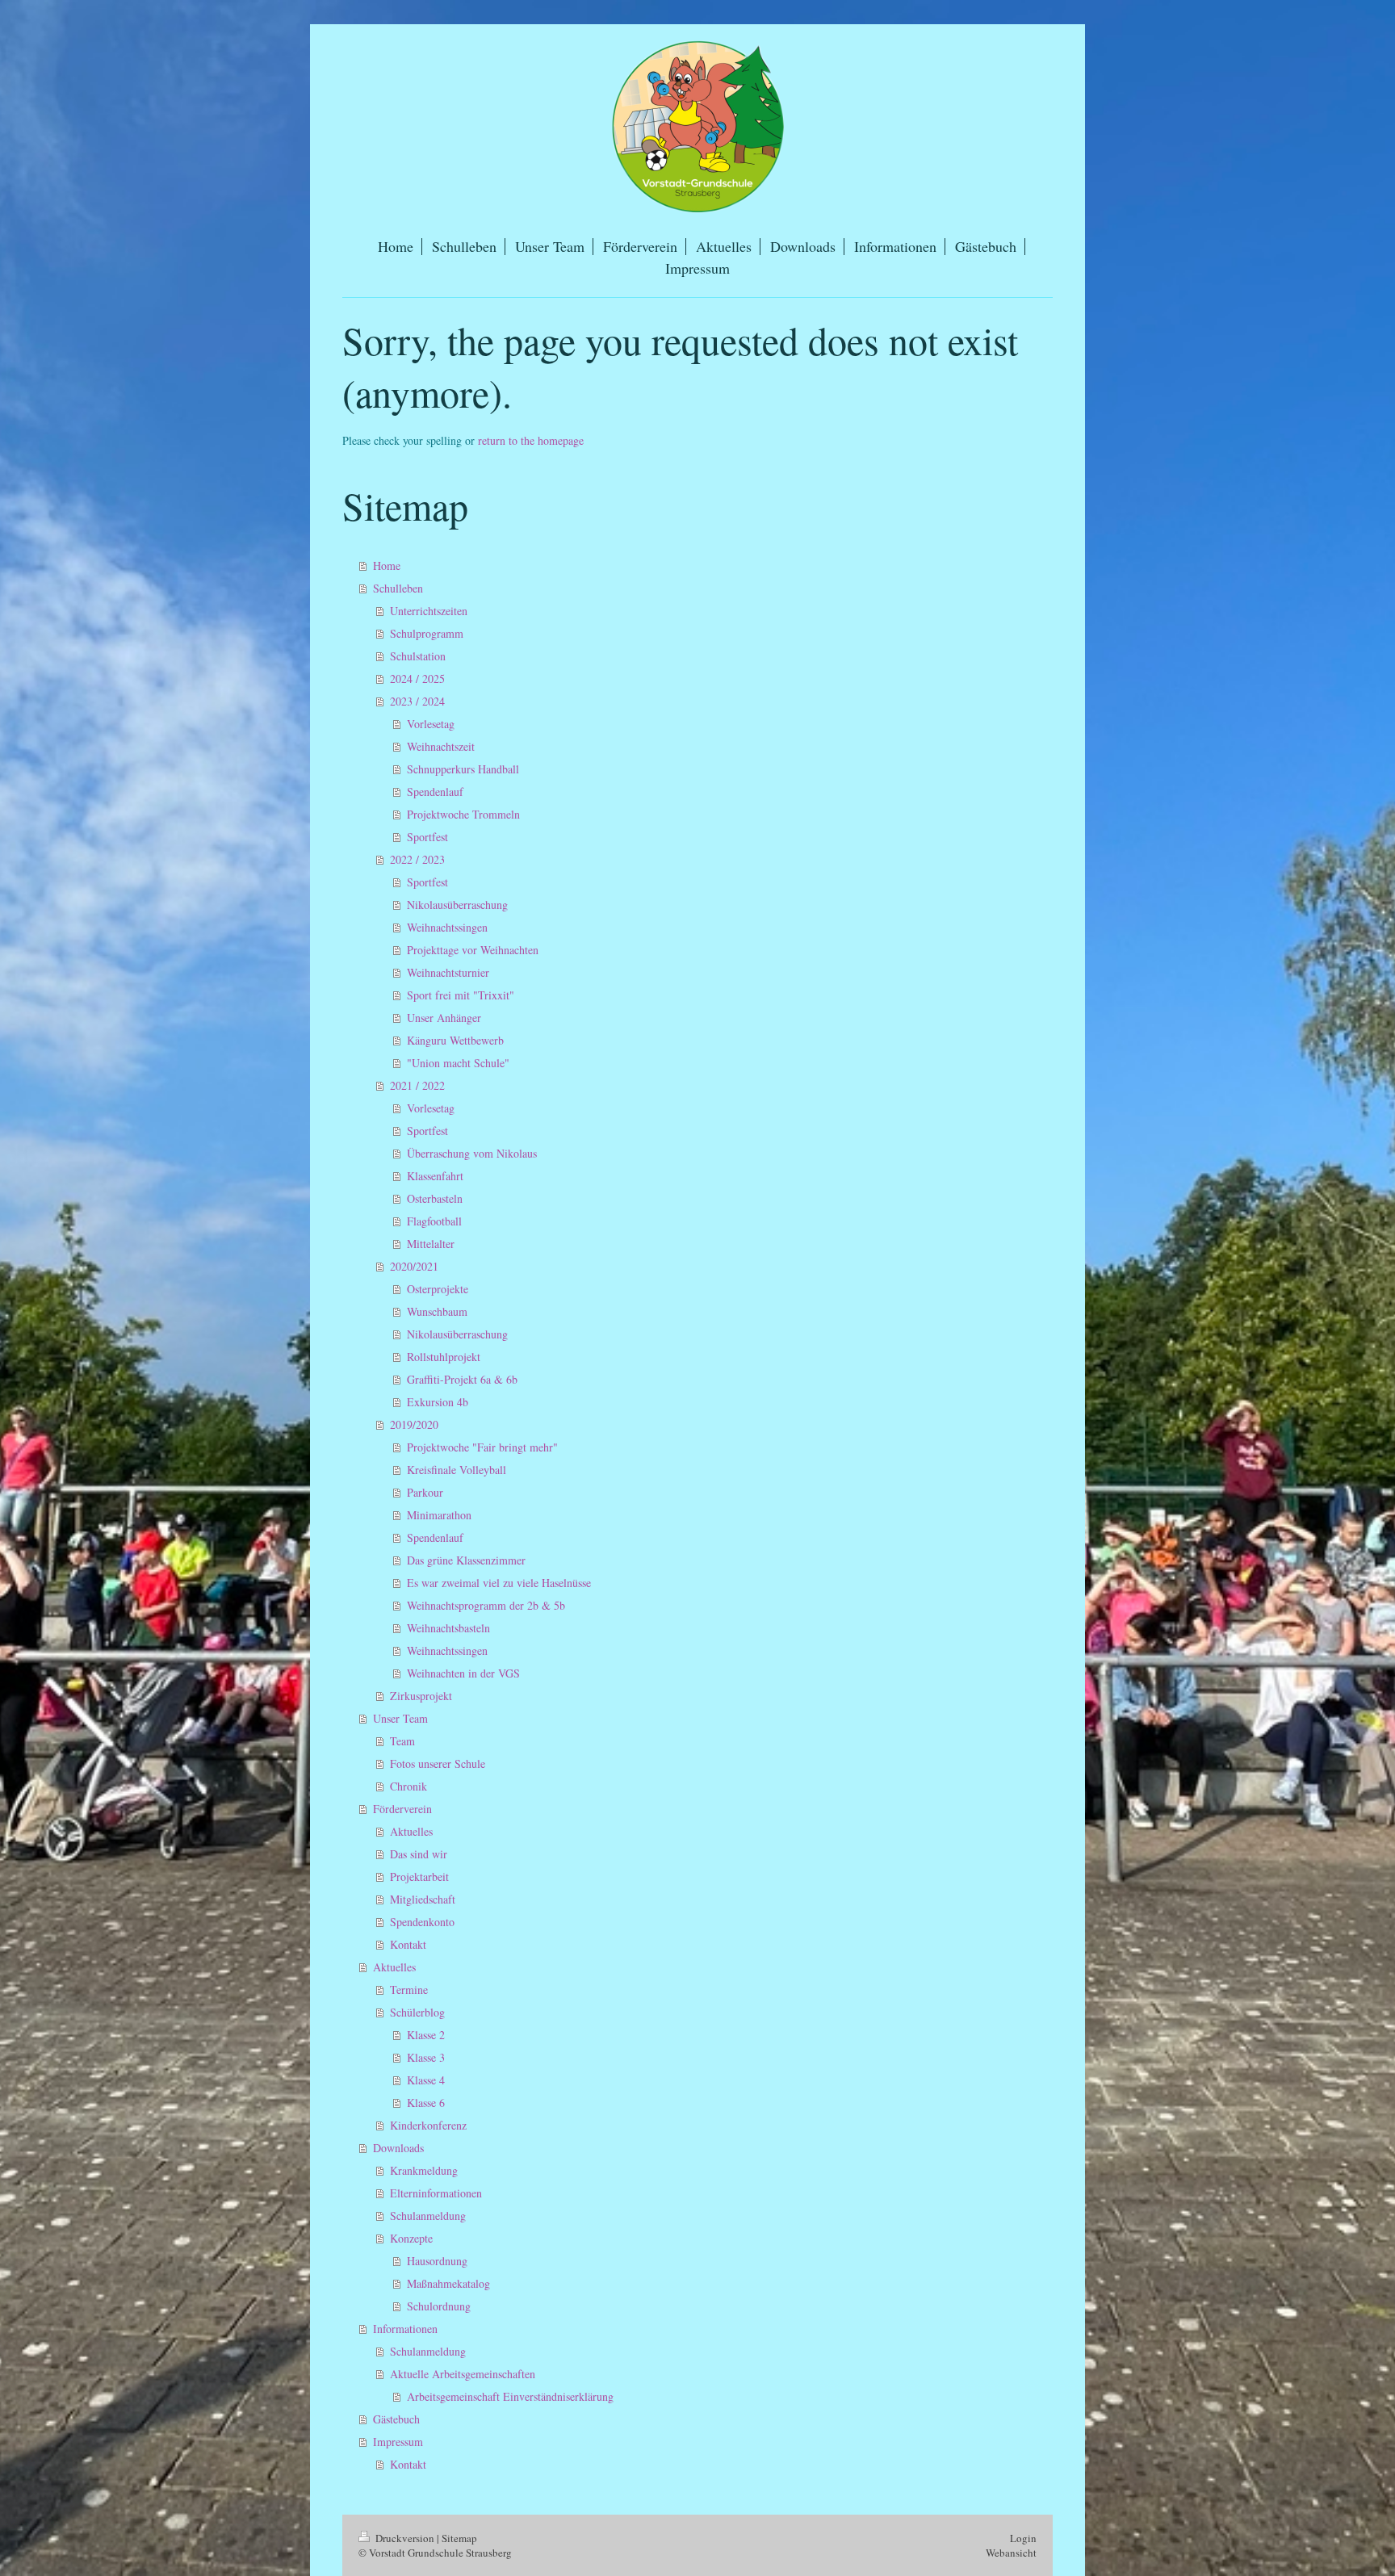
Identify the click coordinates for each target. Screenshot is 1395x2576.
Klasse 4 (426, 2080)
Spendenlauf (435, 792)
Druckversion (405, 2538)
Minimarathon (439, 1515)
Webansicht (1011, 2553)
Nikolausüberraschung (457, 905)
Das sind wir (419, 1854)
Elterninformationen (436, 2193)
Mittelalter (431, 1244)
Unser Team (400, 1718)
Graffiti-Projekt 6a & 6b (462, 1379)
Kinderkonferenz (428, 2125)
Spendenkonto (422, 1922)
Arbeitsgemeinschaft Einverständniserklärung (510, 2396)
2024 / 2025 (417, 679)
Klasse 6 (426, 2103)
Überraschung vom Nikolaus (472, 1153)
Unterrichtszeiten (429, 611)
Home (387, 565)
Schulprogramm (427, 633)
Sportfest (427, 837)
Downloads (398, 2148)
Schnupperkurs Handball (463, 769)
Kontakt (408, 1944)
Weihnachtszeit (441, 746)
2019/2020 (414, 1424)
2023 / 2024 (417, 701)
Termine (409, 1990)
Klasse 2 (426, 2035)
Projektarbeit (419, 1877)
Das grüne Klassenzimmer (466, 1560)
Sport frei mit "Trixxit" (461, 995)
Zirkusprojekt (421, 1696)
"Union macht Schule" (458, 1063)
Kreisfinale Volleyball (457, 1470)
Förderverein (402, 1809)
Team (402, 1741)
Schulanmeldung (428, 2216)
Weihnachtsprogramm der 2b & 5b (486, 1605)
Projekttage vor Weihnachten (473, 950)
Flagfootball (434, 1221)
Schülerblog (417, 2012)
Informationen (405, 2329)
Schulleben (398, 588)
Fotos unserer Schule (438, 1763)
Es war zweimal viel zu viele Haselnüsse (499, 1583)
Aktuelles (411, 1831)
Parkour (425, 1492)
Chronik (408, 1786)
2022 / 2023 (417, 859)
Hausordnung (437, 2261)
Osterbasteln (435, 1198)
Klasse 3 (426, 2057)
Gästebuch (396, 2419)
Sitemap (459, 2538)
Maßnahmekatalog (448, 2283)
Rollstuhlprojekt (444, 1357)
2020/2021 (414, 1266)
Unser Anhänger (444, 1018)
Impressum (398, 2442)
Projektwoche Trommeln (463, 814)
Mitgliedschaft (423, 1899)
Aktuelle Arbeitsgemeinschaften (463, 2374)
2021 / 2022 (417, 1085)
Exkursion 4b (438, 1402)
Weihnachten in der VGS (463, 1673)
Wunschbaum (437, 1311)
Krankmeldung (424, 2170)
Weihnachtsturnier (448, 972)
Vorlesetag (431, 724)
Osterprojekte (438, 1289)
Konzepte (411, 2238)
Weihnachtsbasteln (448, 1628)
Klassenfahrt (435, 1176)
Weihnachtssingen (447, 927)
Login (1023, 2538)
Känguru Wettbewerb (455, 1040)
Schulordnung (439, 2306)
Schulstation (418, 656)
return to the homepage (531, 440)
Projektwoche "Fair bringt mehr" (482, 1447)
